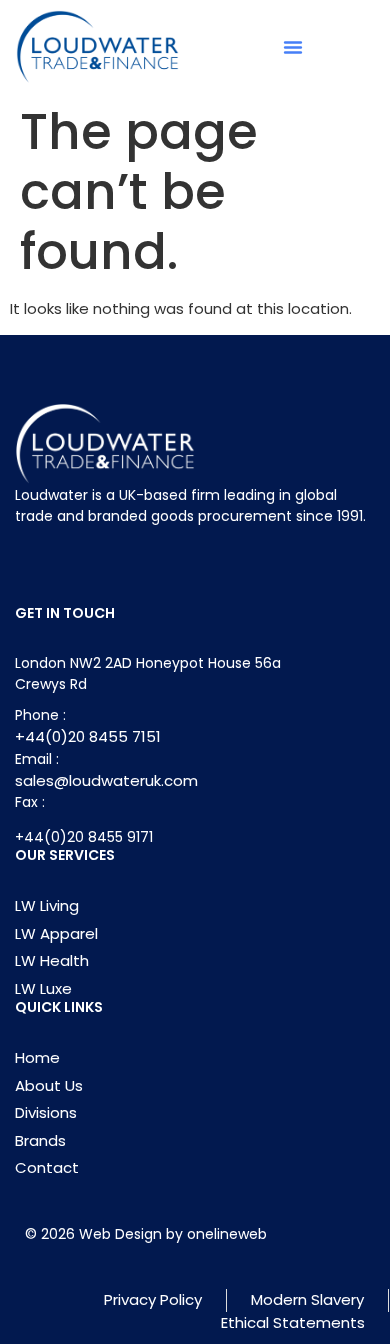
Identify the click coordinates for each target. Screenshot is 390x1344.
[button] (293, 47)
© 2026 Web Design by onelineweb (146, 1234)
